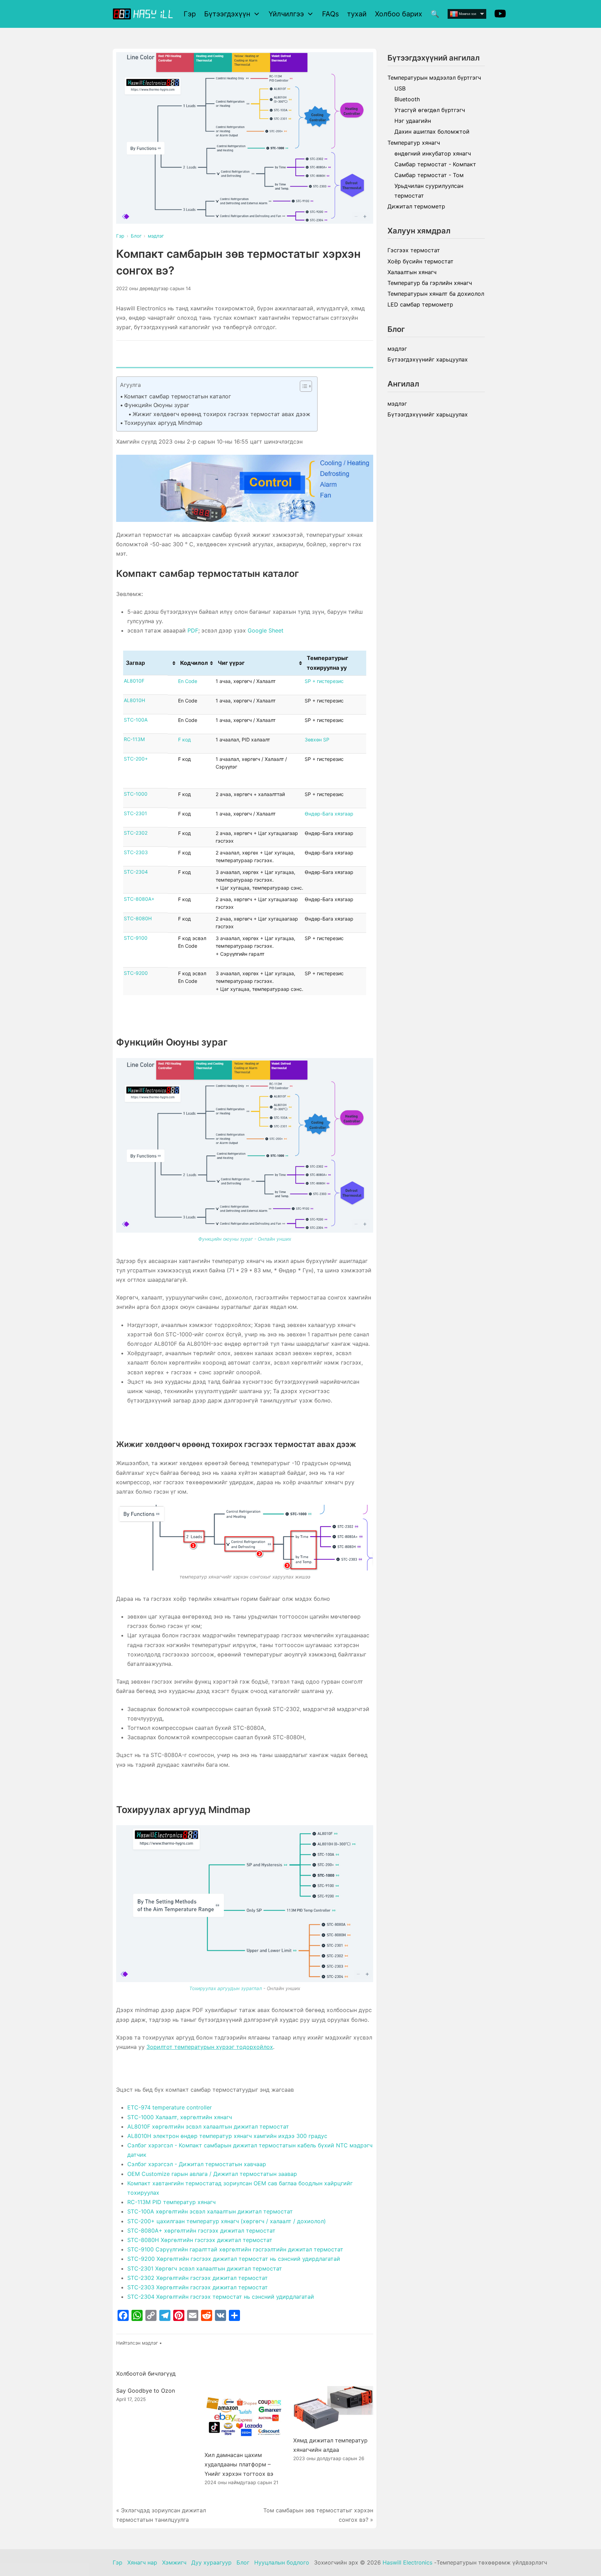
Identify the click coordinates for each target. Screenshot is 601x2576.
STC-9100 (136, 938)
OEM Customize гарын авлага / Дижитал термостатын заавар (212, 2174)
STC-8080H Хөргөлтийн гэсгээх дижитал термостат (200, 2240)
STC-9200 (136, 973)
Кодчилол (194, 663)
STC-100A (136, 720)
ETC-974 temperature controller (170, 2107)
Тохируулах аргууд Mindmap (163, 423)
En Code (188, 681)
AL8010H (134, 700)
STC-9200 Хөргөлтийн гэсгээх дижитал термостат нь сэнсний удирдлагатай (234, 2259)
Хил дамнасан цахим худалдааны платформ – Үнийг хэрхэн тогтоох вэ (239, 2464)
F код (185, 740)
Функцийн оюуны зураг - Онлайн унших (245, 1239)
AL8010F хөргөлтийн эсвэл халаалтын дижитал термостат (208, 2126)
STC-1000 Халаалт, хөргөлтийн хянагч (180, 2117)
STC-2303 (136, 852)
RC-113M (134, 739)
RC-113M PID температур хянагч (171, 2202)
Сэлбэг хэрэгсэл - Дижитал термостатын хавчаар (197, 2164)
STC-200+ (136, 759)
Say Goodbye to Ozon (146, 2391)
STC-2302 (136, 833)
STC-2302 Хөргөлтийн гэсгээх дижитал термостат (198, 2278)
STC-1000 (136, 794)
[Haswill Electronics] (144, 14)
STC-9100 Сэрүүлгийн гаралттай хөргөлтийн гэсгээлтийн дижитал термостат (235, 2249)
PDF (193, 630)
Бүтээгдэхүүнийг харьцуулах (428, 359)
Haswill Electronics (407, 2562)
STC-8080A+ (139, 899)
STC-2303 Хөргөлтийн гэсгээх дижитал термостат (198, 2287)
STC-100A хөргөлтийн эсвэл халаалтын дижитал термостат (210, 2211)
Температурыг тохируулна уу (327, 663)
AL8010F (134, 681)
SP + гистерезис (324, 681)
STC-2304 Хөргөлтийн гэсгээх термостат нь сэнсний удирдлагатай (221, 2297)
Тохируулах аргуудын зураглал (226, 1988)
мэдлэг (150, 2343)
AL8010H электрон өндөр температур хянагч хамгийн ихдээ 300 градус (227, 2136)
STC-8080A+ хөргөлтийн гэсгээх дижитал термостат (201, 2231)
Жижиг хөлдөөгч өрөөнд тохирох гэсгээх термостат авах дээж (221, 414)
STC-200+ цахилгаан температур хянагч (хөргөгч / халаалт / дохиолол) (227, 2221)
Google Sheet (266, 630)
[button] (302, 386)
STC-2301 (135, 813)
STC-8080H (138, 918)
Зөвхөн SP (317, 740)
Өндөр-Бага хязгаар (329, 814)
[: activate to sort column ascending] (173, 663)
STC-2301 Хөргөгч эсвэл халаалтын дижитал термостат (205, 2268)
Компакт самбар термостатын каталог (178, 396)
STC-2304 (136, 872)
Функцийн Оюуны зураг (157, 405)
